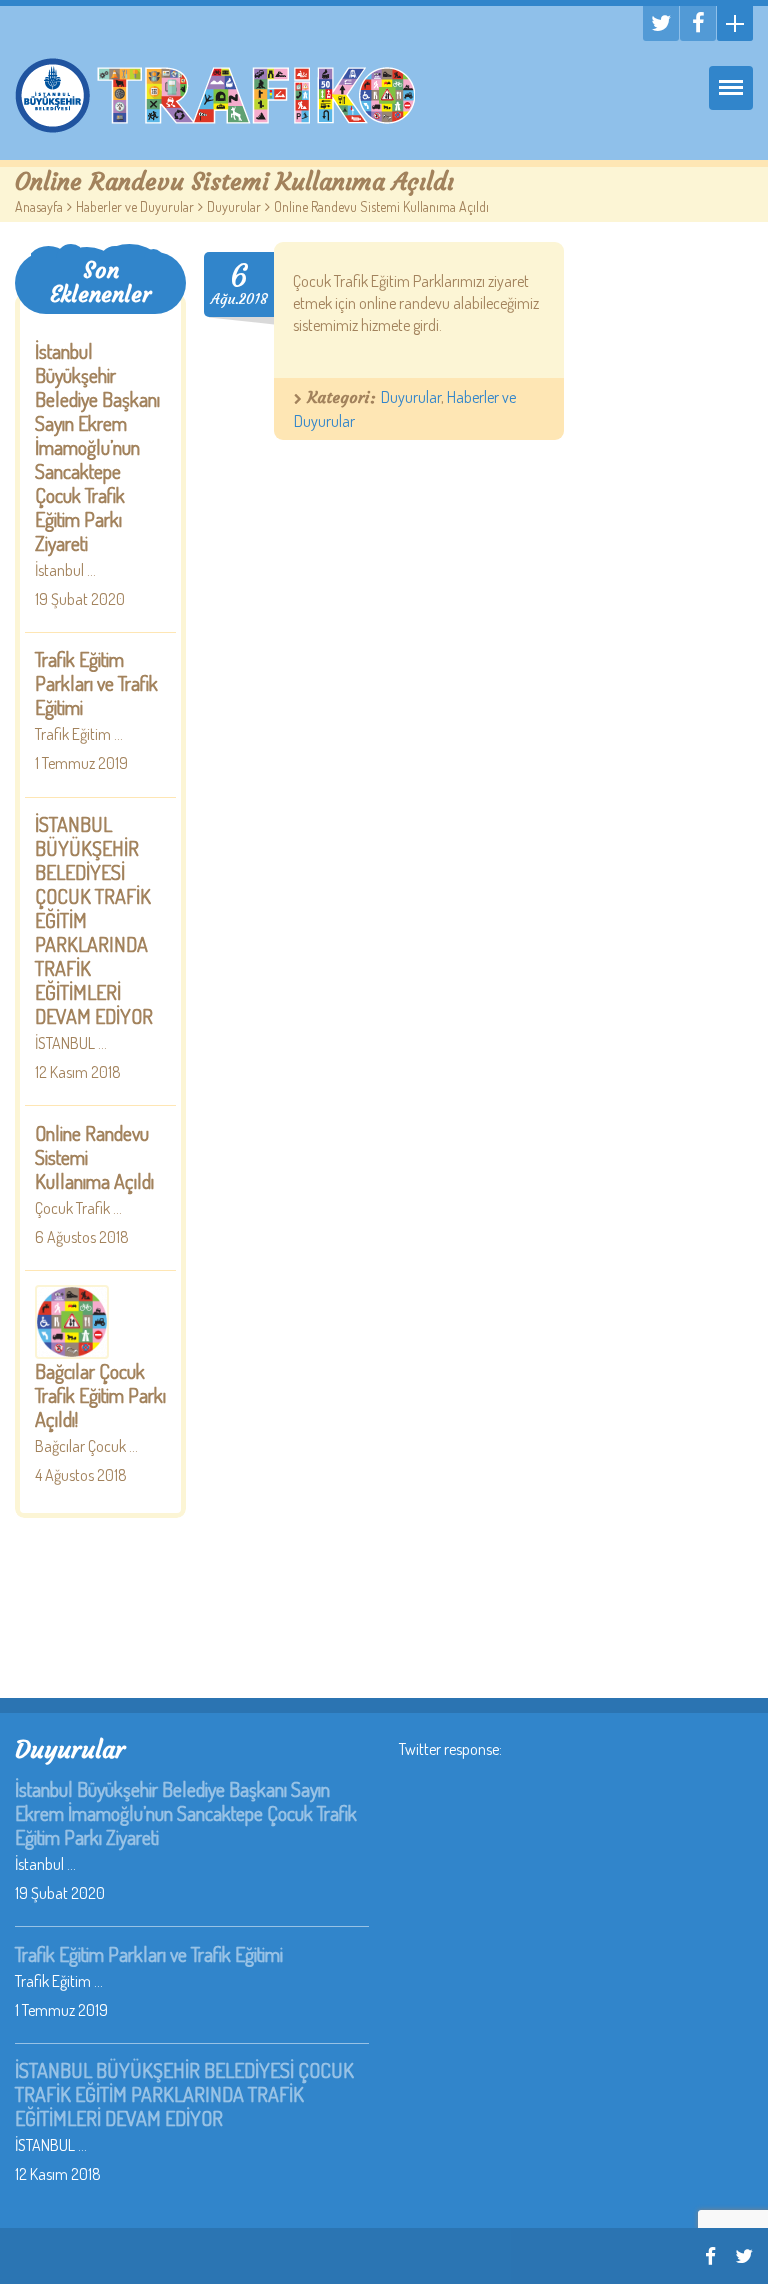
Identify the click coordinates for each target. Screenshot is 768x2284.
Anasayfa (39, 206)
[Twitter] (661, 23)
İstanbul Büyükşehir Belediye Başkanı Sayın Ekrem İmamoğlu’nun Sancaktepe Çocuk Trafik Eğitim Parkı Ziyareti (97, 447)
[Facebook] (698, 23)
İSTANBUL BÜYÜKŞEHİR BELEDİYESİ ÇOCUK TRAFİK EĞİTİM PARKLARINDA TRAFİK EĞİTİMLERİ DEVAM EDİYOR (184, 2094)
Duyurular (234, 206)
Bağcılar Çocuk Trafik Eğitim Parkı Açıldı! (100, 1395)
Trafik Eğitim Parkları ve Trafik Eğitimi (96, 683)
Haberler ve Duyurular (135, 206)
